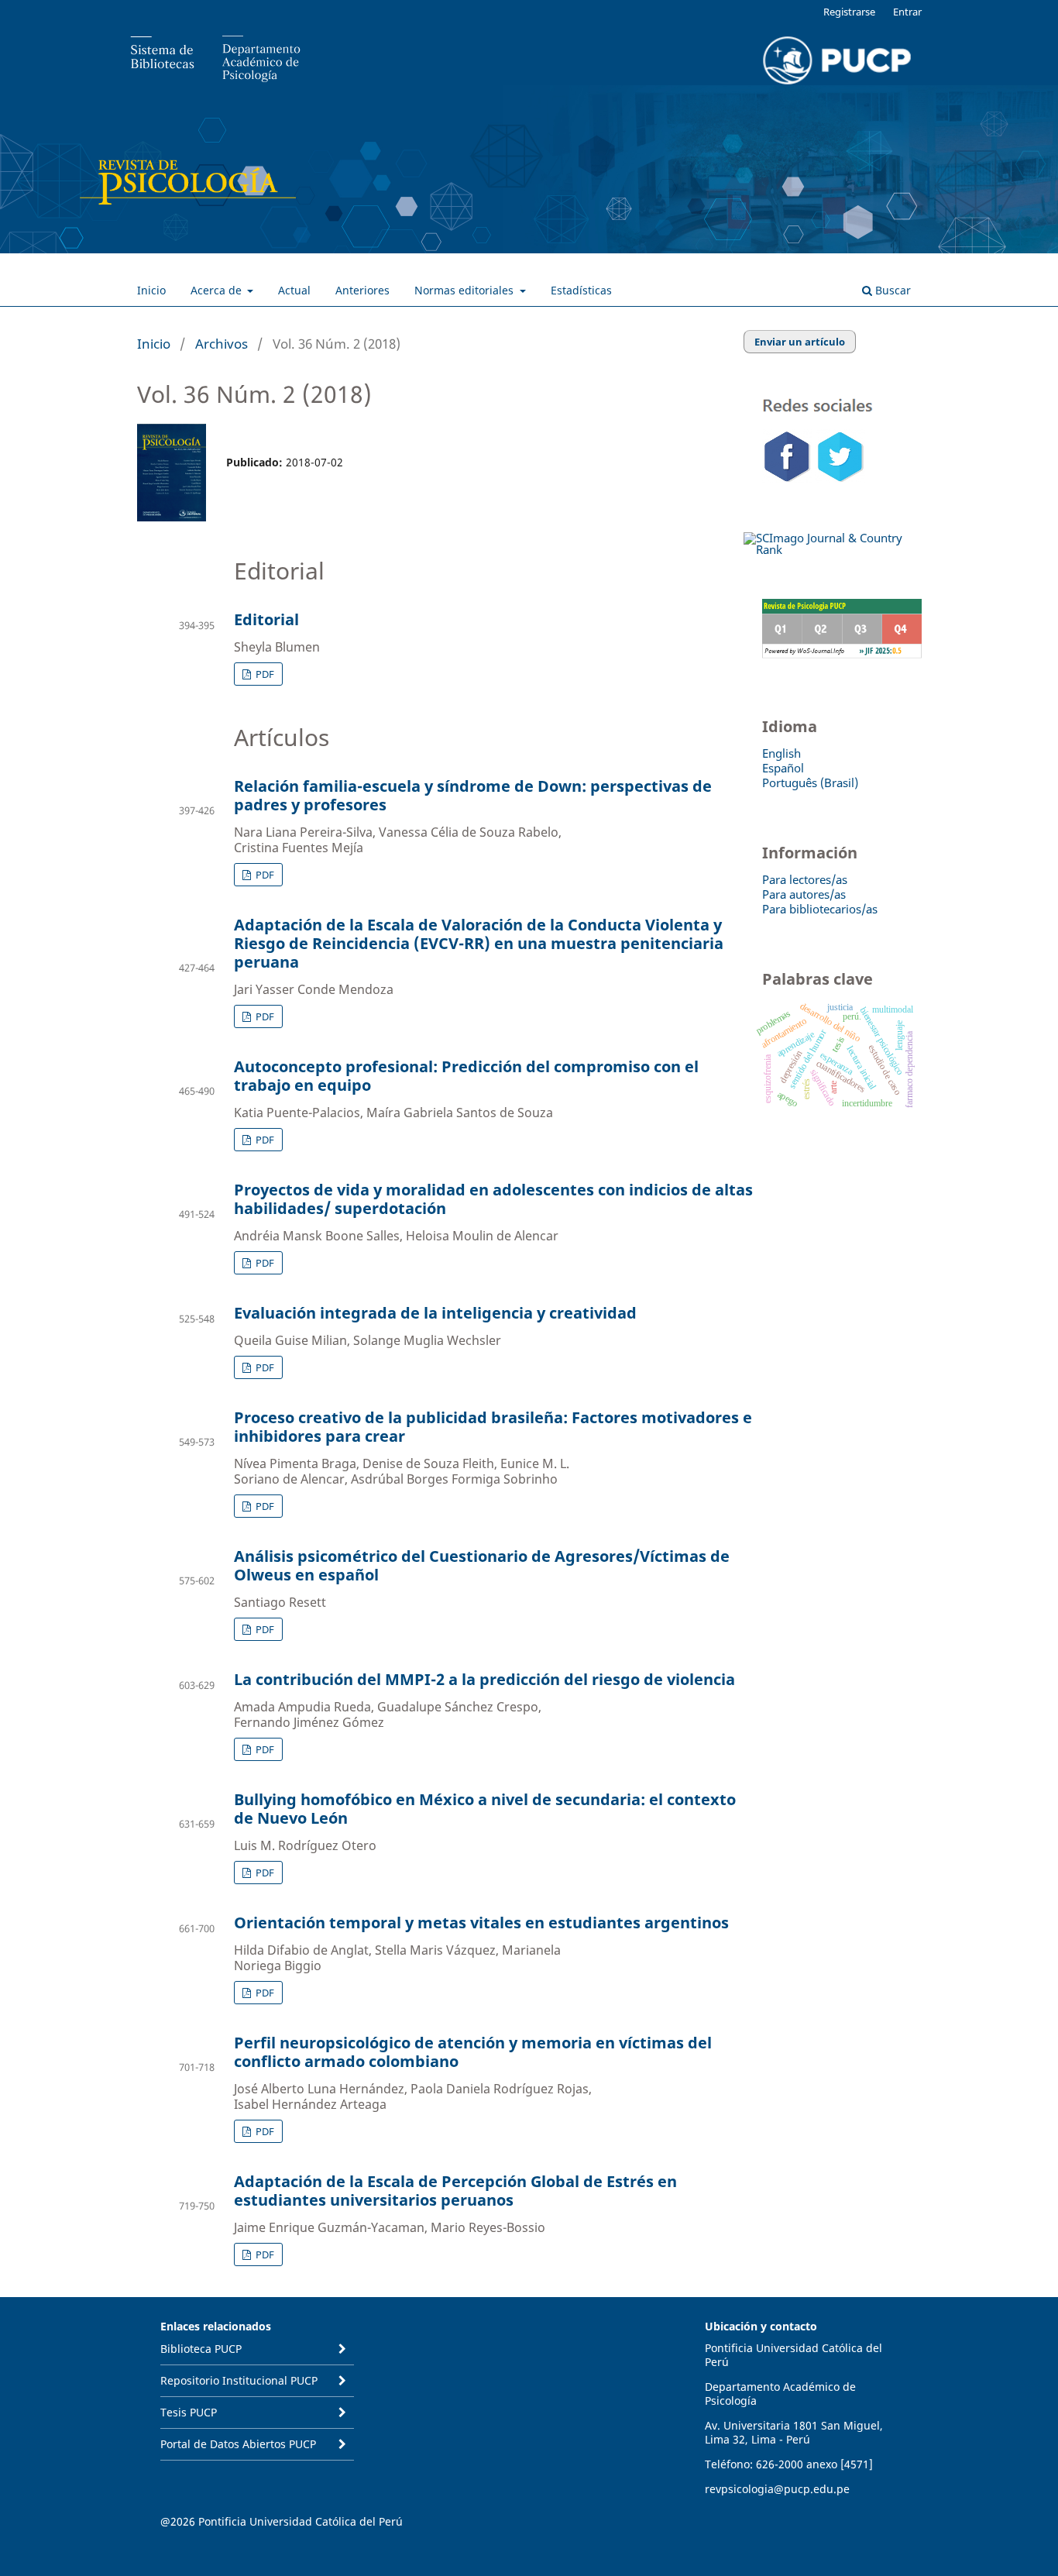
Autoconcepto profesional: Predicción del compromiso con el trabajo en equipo (466, 1076)
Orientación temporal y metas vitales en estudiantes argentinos (481, 1923)
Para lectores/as (805, 879)
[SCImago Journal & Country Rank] (833, 549)
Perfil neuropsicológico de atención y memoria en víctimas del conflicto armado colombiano (473, 2052)
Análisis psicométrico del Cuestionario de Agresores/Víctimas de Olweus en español (482, 1565)
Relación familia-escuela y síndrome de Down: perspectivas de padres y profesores (473, 795)
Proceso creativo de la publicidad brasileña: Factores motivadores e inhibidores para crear (493, 1427)
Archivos (222, 344)
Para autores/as (804, 894)
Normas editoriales (465, 290)
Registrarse (849, 12)
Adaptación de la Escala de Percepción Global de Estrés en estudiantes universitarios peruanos (455, 2191)
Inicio (151, 290)
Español (783, 768)
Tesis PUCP (189, 2412)
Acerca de (218, 290)
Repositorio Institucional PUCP (239, 2380)
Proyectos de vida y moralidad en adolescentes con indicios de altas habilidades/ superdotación (493, 1199)
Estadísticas (581, 290)
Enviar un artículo (800, 342)
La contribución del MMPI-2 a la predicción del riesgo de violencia (484, 1679)
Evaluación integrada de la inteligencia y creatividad (435, 1313)
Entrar (907, 12)
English (781, 753)
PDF (264, 674)
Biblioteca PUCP (201, 2349)
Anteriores (362, 290)
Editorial (266, 619)
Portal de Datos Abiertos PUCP (238, 2444)
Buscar (891, 290)
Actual (294, 290)
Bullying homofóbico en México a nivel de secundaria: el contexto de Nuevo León (485, 1809)
